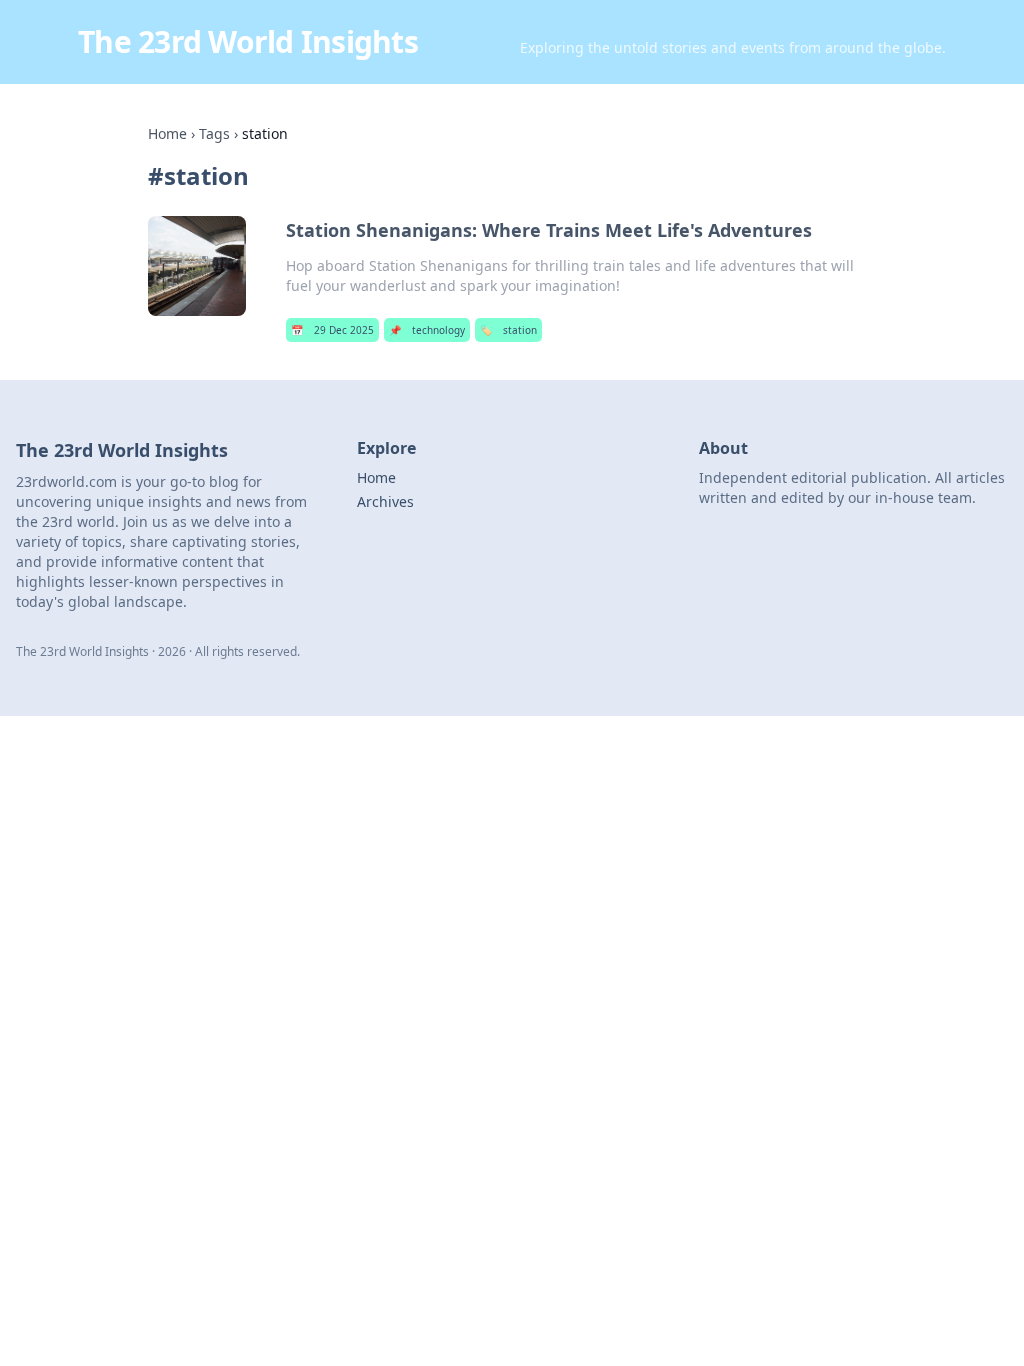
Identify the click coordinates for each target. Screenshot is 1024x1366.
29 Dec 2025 (332, 330)
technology (427, 330)
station (508, 330)
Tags (214, 133)
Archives (385, 501)
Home (167, 133)
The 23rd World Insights (248, 41)
